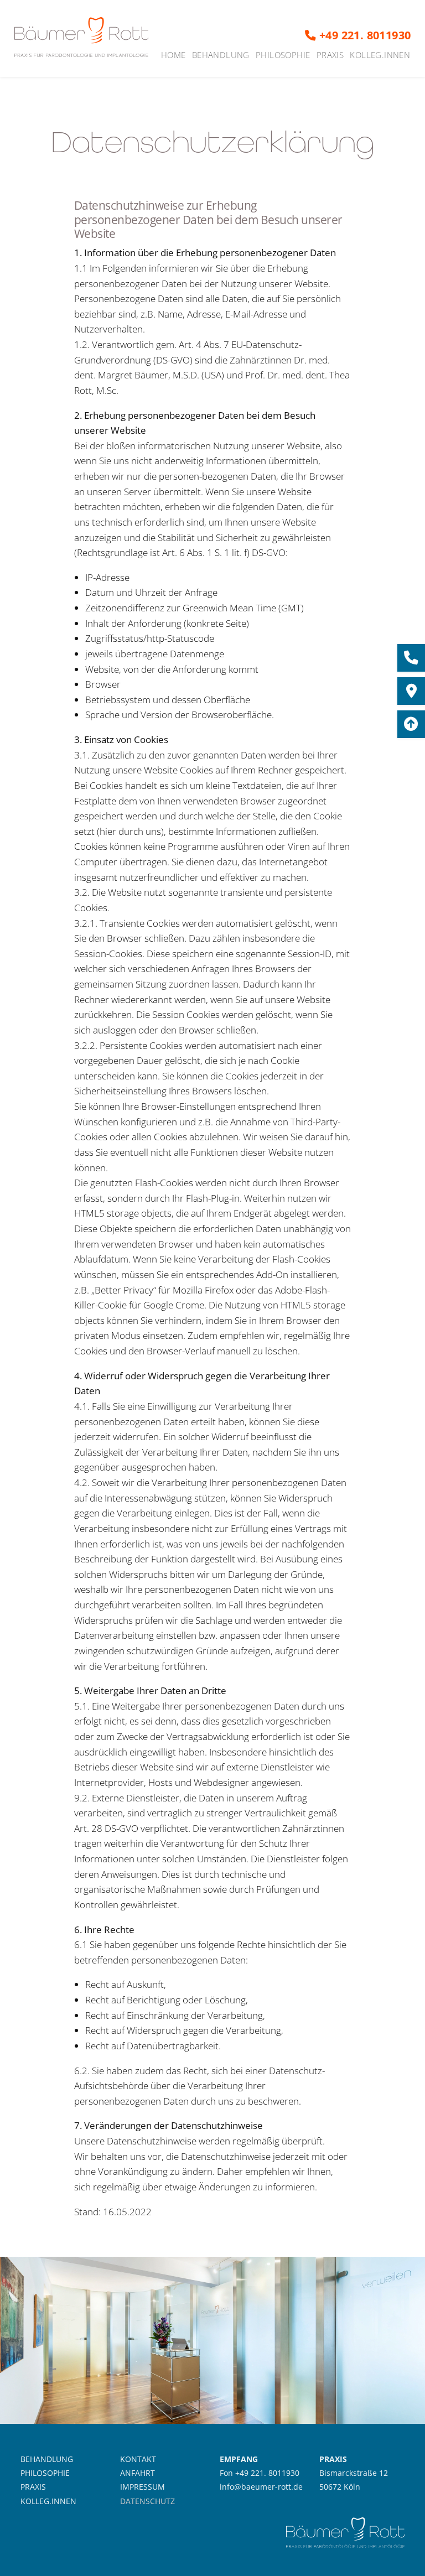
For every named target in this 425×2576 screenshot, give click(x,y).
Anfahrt (138, 2473)
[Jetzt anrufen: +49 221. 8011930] (411, 658)
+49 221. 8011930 (364, 35)
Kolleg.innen (380, 55)
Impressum (142, 2487)
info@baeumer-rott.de (261, 2487)
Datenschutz (147, 2501)
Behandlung (221, 55)
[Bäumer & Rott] (82, 38)
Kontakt (138, 2459)
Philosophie (283, 55)
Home (173, 55)
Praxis (330, 55)
